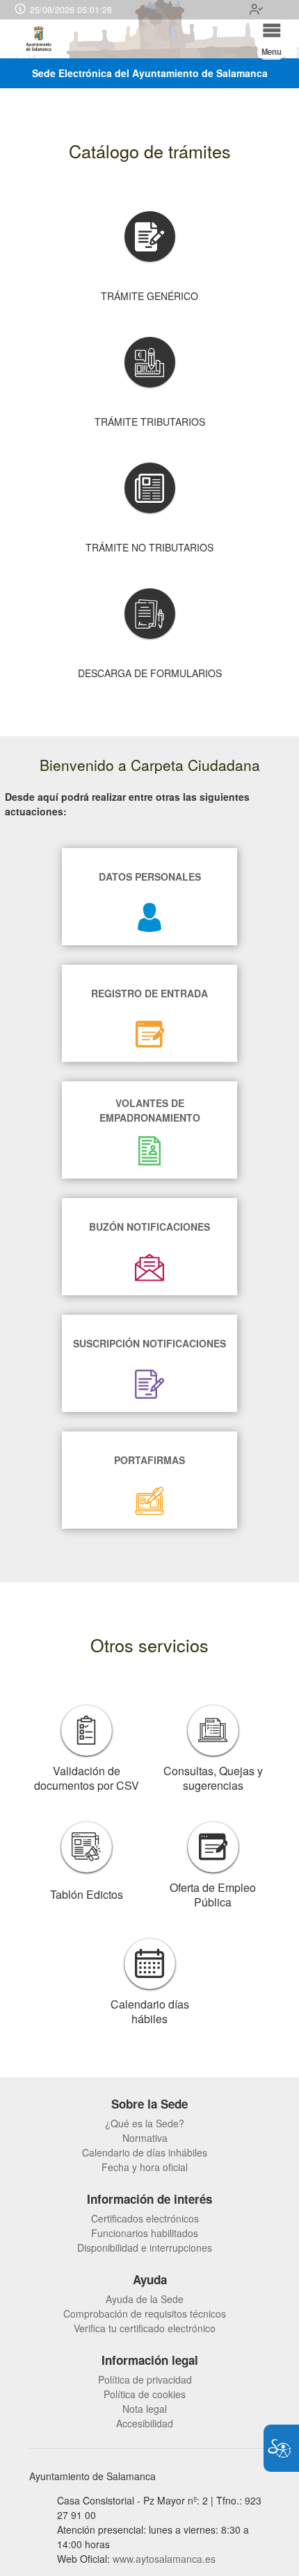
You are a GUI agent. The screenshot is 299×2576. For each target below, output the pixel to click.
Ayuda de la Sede (145, 2299)
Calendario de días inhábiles (145, 2152)
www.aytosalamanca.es (164, 2559)
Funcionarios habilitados (145, 2233)
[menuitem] (145, 2124)
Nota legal (145, 2409)
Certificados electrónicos (145, 2218)
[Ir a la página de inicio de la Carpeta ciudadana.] (39, 39)
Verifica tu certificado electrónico (145, 2328)
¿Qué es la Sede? (145, 2123)
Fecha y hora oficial (145, 2167)
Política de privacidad (145, 2379)
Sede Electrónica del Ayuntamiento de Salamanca (150, 73)
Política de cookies (145, 2394)
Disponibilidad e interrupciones (145, 2247)
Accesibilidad (145, 2423)
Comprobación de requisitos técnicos (145, 2313)
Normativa (145, 2138)
